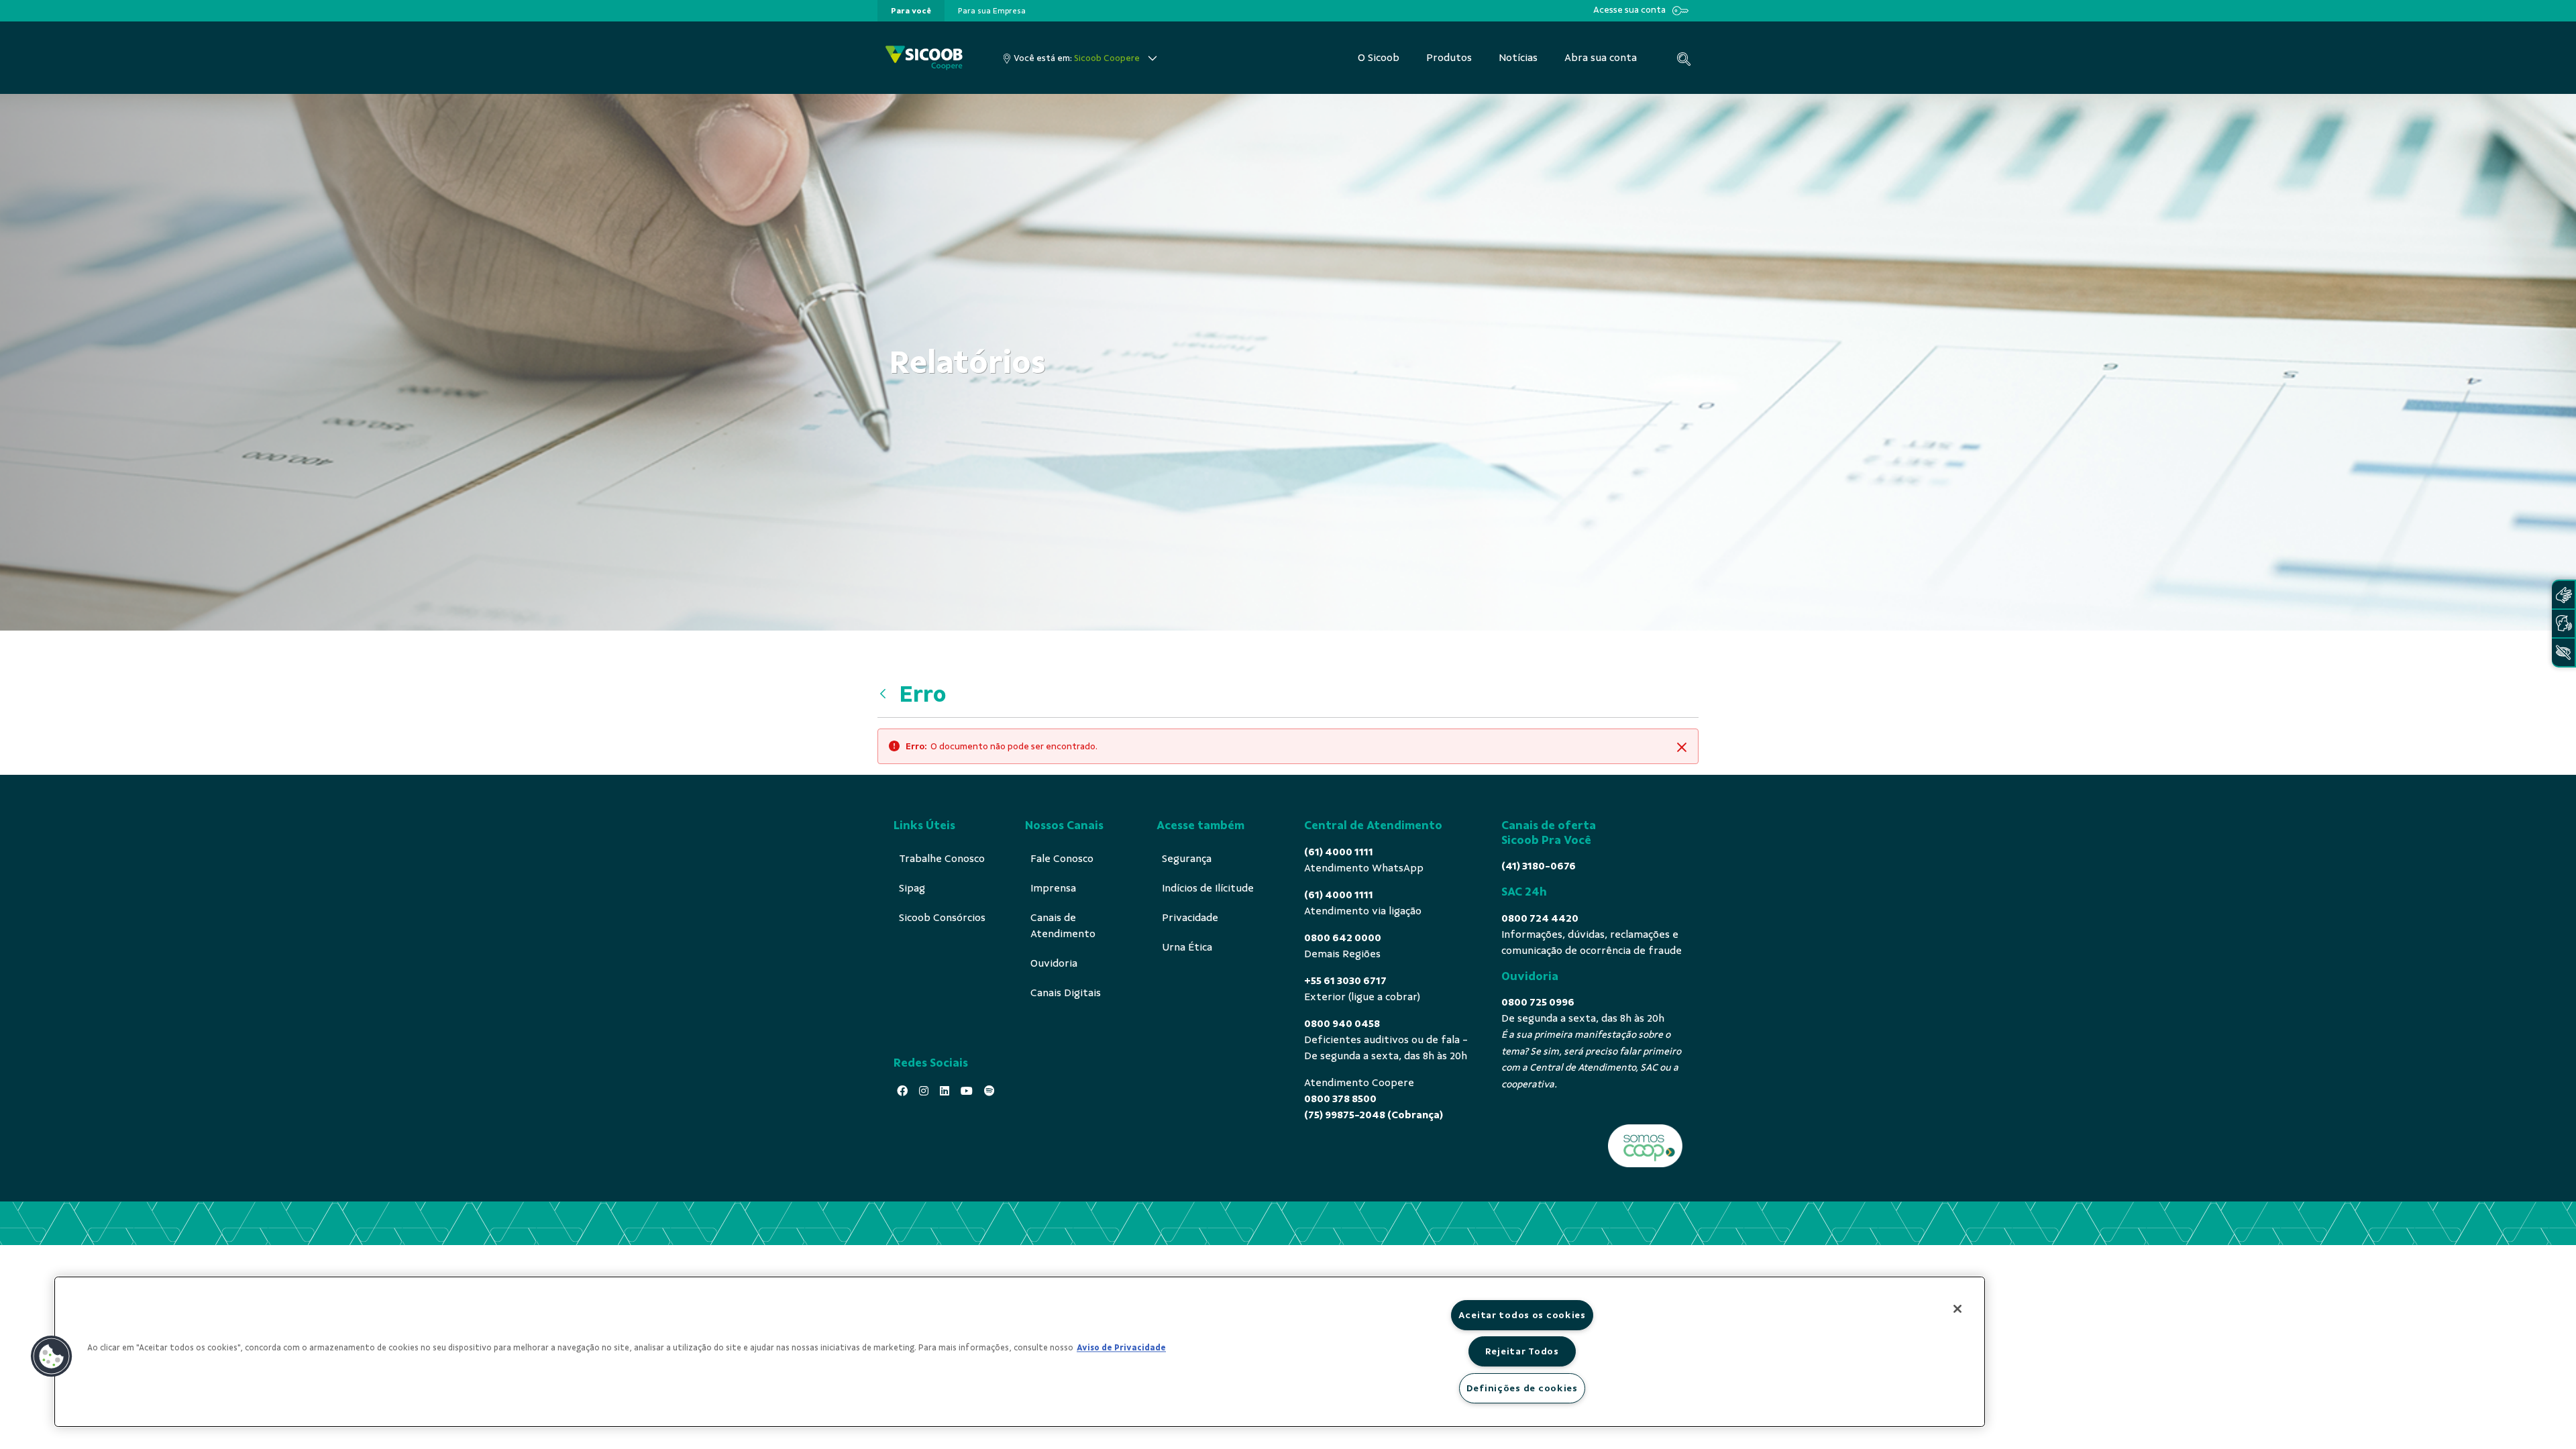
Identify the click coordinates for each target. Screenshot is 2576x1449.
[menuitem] (911, 11)
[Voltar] (886, 694)
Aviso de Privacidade (1121, 1348)
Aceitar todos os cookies (1522, 1315)
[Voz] (2563, 624)
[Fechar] (1957, 1309)
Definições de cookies (1522, 1388)
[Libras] (2563, 595)
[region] (1020, 1352)
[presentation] (911, 11)
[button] (52, 1356)
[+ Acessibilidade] (2563, 652)
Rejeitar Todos (1522, 1351)
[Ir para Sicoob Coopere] (924, 58)
